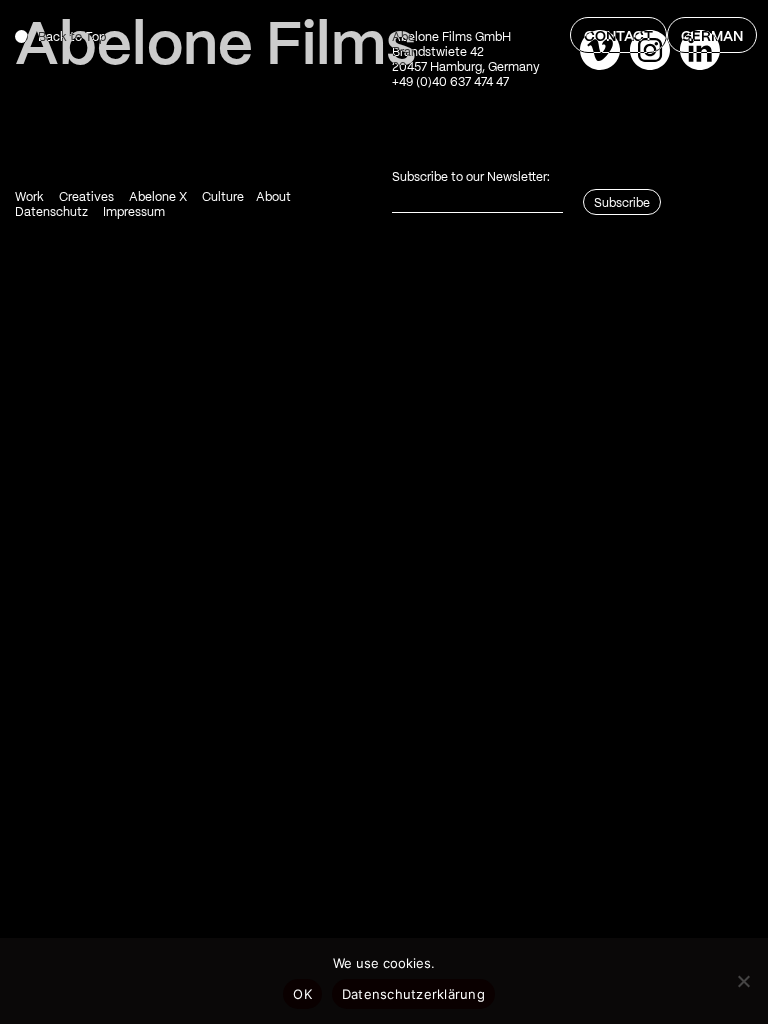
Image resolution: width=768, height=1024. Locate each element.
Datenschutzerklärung (413, 994)
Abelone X (158, 197)
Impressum (134, 212)
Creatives (86, 197)
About (273, 197)
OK (302, 994)
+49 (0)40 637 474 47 (450, 82)
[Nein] (743, 981)
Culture (223, 197)
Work (29, 197)
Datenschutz (51, 212)
